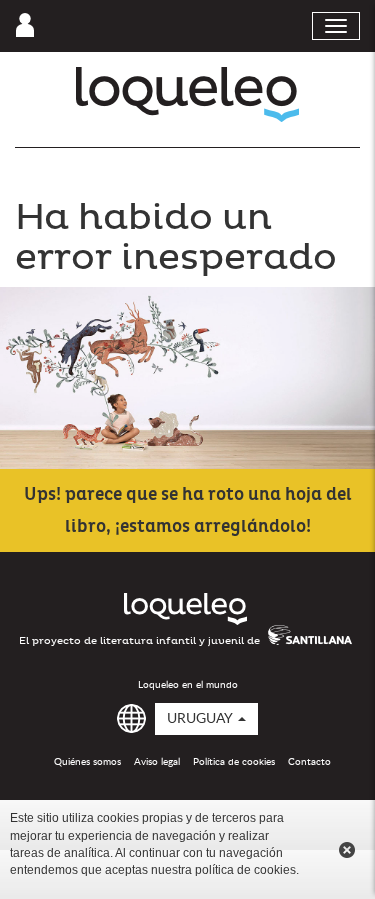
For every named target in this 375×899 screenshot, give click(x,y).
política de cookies (245, 870)
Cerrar (347, 850)
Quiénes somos (87, 762)
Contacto (309, 762)
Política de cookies (234, 762)
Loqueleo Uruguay (187, 94)
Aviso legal (157, 762)
